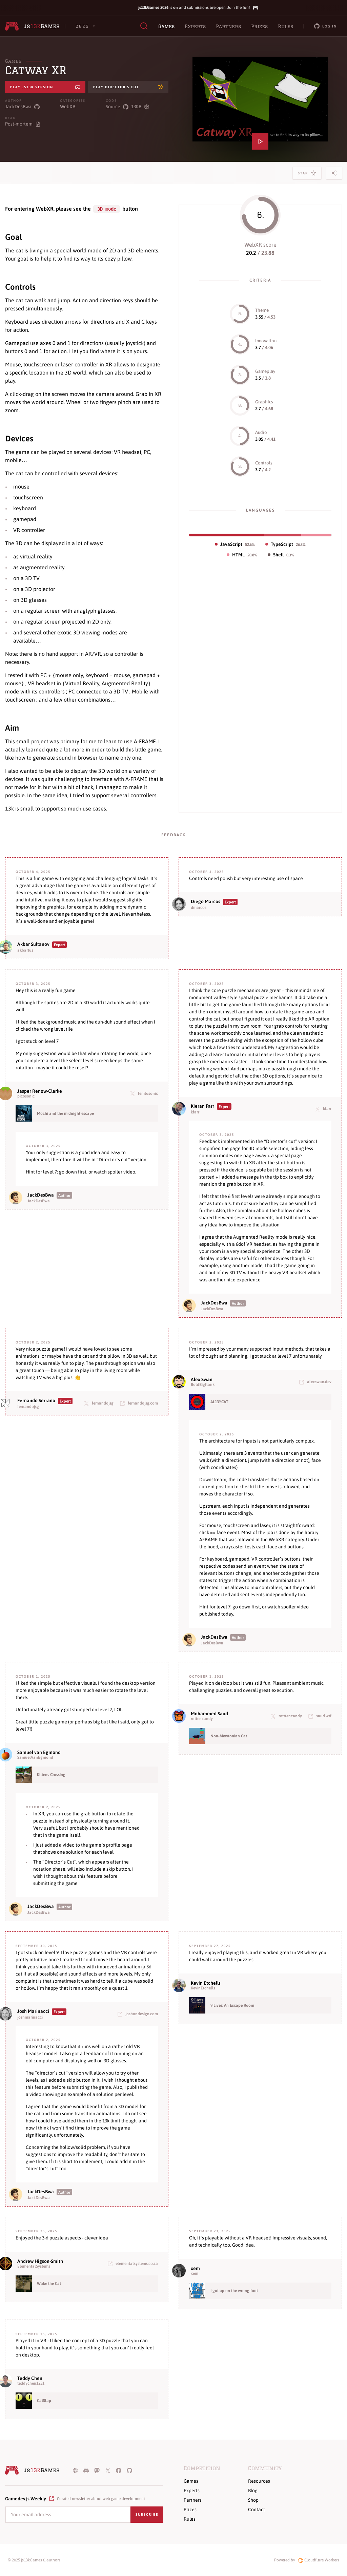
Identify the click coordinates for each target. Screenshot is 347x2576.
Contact (257, 2510)
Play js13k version (32, 87)
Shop (253, 2500)
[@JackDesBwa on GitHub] (37, 107)
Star (304, 175)
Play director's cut (116, 87)
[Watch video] (260, 99)
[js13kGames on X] (108, 2470)
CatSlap (44, 2401)
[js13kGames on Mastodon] (97, 2470)
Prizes (259, 26)
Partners (228, 26)
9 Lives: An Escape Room (232, 2005)
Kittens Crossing (51, 1775)
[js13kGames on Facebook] (119, 2470)
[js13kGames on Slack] (75, 2470)
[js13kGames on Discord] (86, 2470)
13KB (136, 107)
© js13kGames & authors (34, 2560)
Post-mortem (19, 124)
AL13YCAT (219, 1402)
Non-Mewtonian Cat (229, 1736)
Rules (285, 26)
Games (166, 26)
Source (113, 107)
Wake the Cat (49, 2284)
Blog (253, 2491)
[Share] (334, 173)
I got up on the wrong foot (234, 2291)
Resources (259, 2481)
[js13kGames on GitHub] (129, 2470)
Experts (195, 26)
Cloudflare (321, 2560)
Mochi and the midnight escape (65, 1113)
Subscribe (147, 2514)
